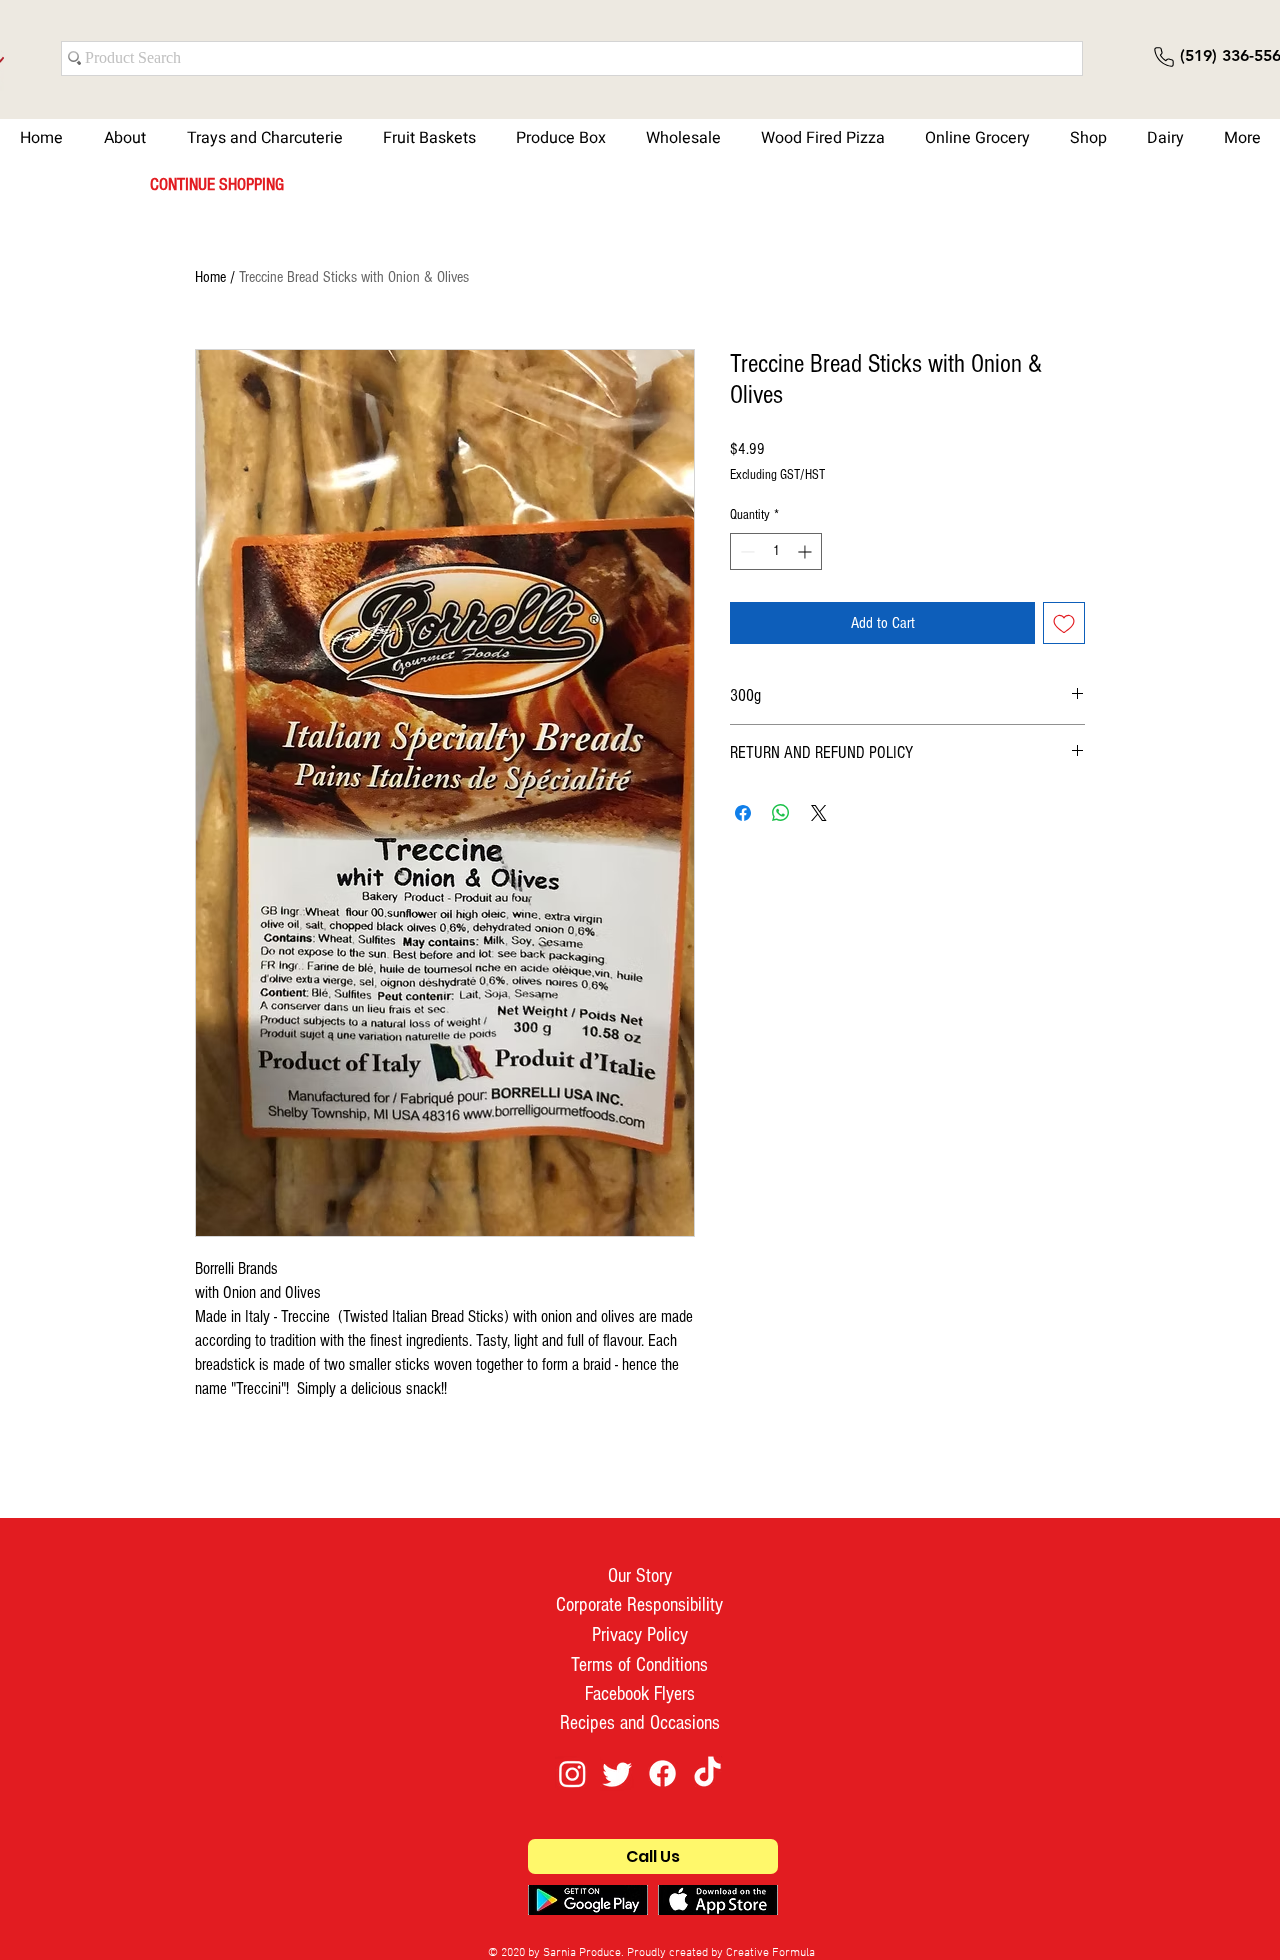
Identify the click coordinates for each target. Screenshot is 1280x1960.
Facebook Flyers (640, 1694)
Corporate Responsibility (639, 1605)
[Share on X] (819, 813)
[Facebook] (662, 1773)
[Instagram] (572, 1773)
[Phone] (1164, 57)
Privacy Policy (640, 1635)
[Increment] (806, 551)
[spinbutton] (776, 551)
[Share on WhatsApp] (781, 813)
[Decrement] (745, 551)
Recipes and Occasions (640, 1723)
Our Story (640, 1576)
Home (210, 277)
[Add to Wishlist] (1064, 623)
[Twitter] (617, 1773)
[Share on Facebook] (743, 813)
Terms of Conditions (639, 1665)
